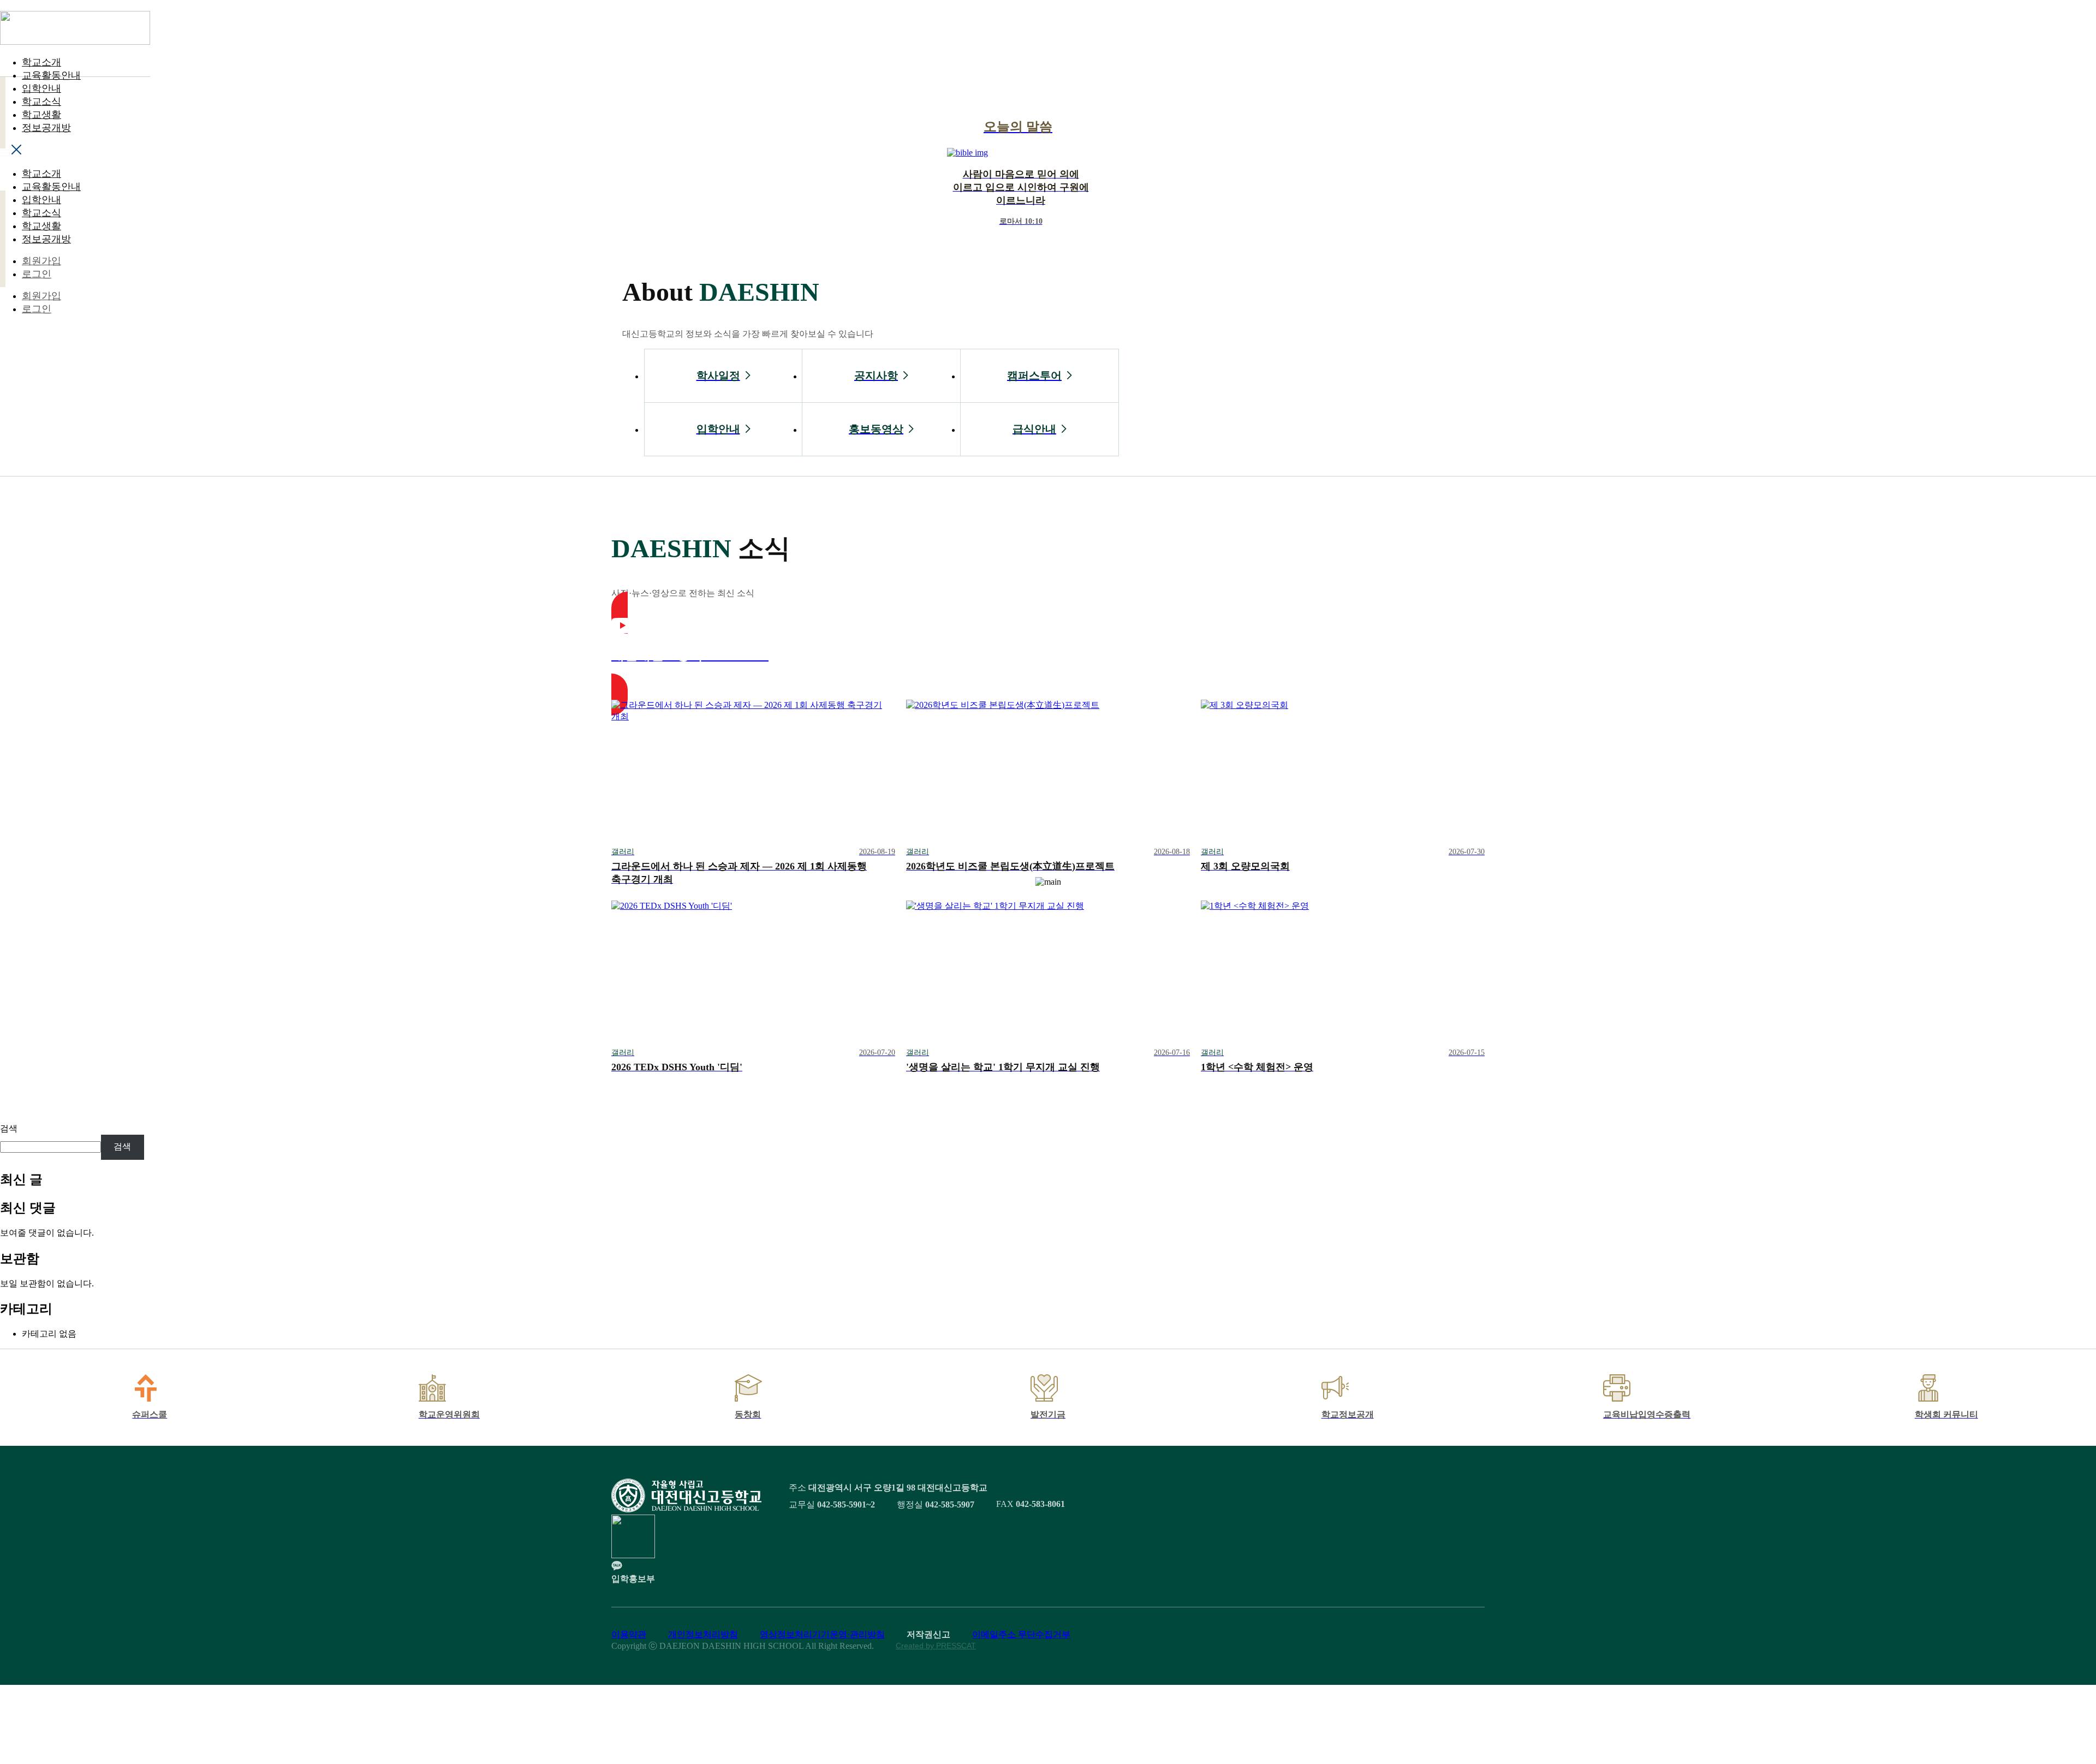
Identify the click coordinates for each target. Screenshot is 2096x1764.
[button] (75, 151)
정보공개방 (46, 128)
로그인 (37, 274)
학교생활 (41, 115)
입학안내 (41, 88)
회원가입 (41, 261)
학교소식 (41, 102)
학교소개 (41, 62)
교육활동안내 (51, 75)
